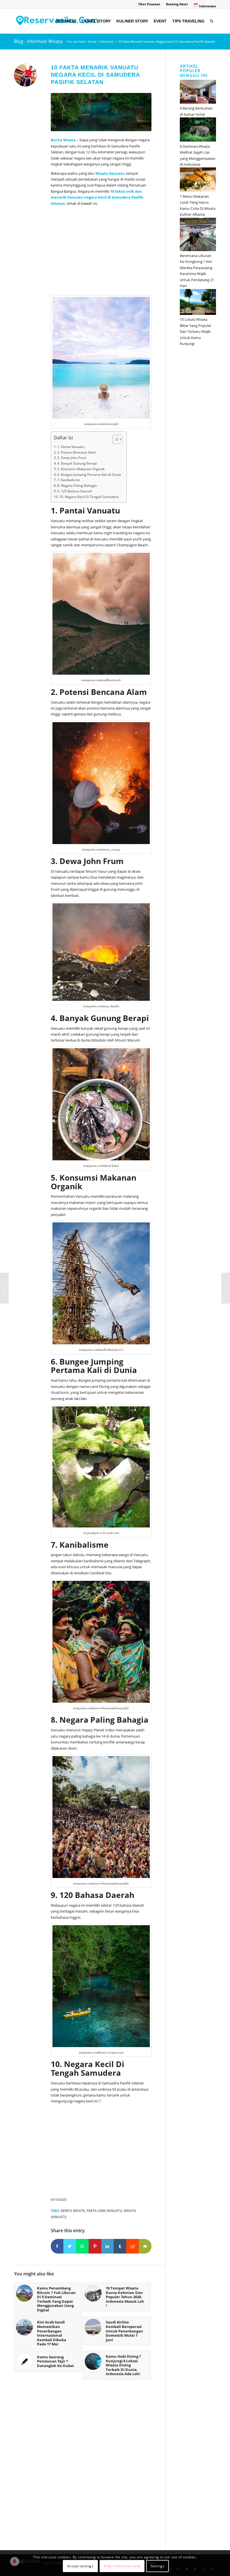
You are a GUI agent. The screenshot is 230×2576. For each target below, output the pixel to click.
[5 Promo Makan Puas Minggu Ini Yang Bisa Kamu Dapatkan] (4, 1288)
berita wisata (73, 2211)
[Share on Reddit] (133, 2246)
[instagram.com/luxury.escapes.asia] (101, 112)
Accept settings (81, 2566)
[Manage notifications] (15, 2561)
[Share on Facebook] (57, 2246)
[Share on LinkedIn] (108, 2246)
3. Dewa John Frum (72, 458)
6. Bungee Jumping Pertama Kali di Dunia (89, 475)
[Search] (212, 21)
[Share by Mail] (145, 2246)
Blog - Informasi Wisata (38, 41)
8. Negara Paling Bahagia (77, 486)
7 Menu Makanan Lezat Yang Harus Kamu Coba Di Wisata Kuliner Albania (198, 205)
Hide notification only (122, 2566)
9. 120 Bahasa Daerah (75, 491)
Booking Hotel (177, 4)
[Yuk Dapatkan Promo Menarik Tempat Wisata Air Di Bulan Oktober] (226, 1288)
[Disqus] (90, 2468)
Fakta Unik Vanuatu (104, 2211)
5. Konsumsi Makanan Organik (81, 469)
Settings (158, 2566)
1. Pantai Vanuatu (71, 447)
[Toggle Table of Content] (115, 439)
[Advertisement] (101, 252)
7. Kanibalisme (69, 480)
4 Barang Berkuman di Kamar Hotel (196, 111)
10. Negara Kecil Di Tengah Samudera (89, 497)
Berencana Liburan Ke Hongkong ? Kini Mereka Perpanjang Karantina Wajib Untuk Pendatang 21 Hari (197, 271)
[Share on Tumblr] (120, 2246)
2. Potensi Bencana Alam (77, 452)
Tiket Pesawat (149, 4)
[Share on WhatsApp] (82, 2246)
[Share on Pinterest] (95, 2246)
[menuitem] (149, 4)
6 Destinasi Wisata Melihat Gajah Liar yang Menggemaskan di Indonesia (198, 155)
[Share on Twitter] (70, 2246)
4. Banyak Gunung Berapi (77, 463)
